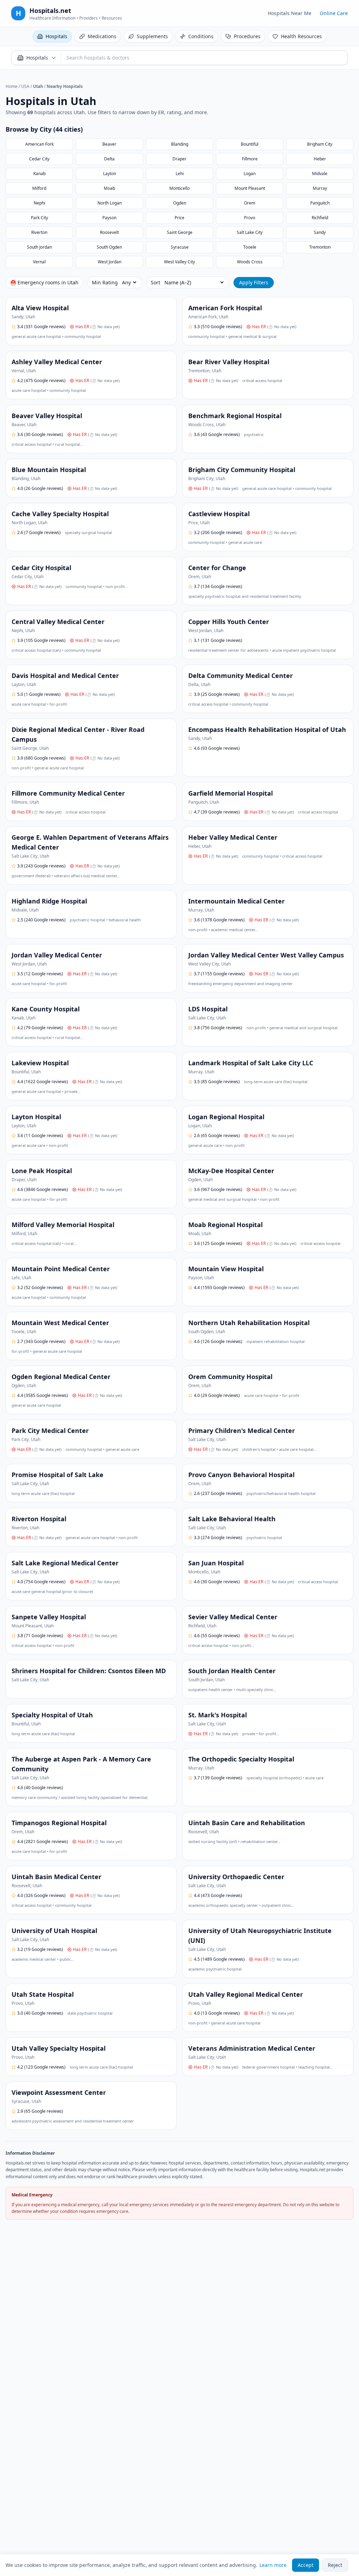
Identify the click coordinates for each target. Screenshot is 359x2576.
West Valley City (179, 262)
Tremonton (320, 247)
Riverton (39, 232)
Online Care (334, 13)
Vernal (39, 262)
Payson (109, 218)
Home (12, 86)
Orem (250, 203)
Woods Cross (250, 262)
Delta (109, 159)
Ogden (180, 203)
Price (179, 218)
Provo (250, 218)
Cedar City (39, 159)
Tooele (250, 247)
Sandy (320, 232)
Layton (110, 174)
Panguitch (320, 203)
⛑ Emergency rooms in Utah (44, 282)
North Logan (110, 203)
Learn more (273, 2565)
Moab (109, 188)
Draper (179, 159)
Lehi (180, 174)
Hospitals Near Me (290, 13)
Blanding (180, 144)
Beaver (109, 144)
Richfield (320, 218)
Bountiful (250, 144)
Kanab (39, 174)
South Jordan (39, 247)
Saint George (180, 232)
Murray (320, 188)
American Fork (39, 144)
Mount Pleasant (250, 188)
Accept (306, 2565)
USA (25, 86)
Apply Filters (254, 282)
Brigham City (320, 144)
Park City (39, 218)
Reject (335, 2565)
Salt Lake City (250, 232)
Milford (39, 188)
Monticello (179, 188)
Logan (250, 174)
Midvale (320, 174)
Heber (320, 159)
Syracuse (180, 247)
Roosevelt (109, 232)
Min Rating (105, 282)
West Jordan (110, 262)
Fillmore (250, 159)
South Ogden (109, 247)
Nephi (39, 203)
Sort (155, 282)
